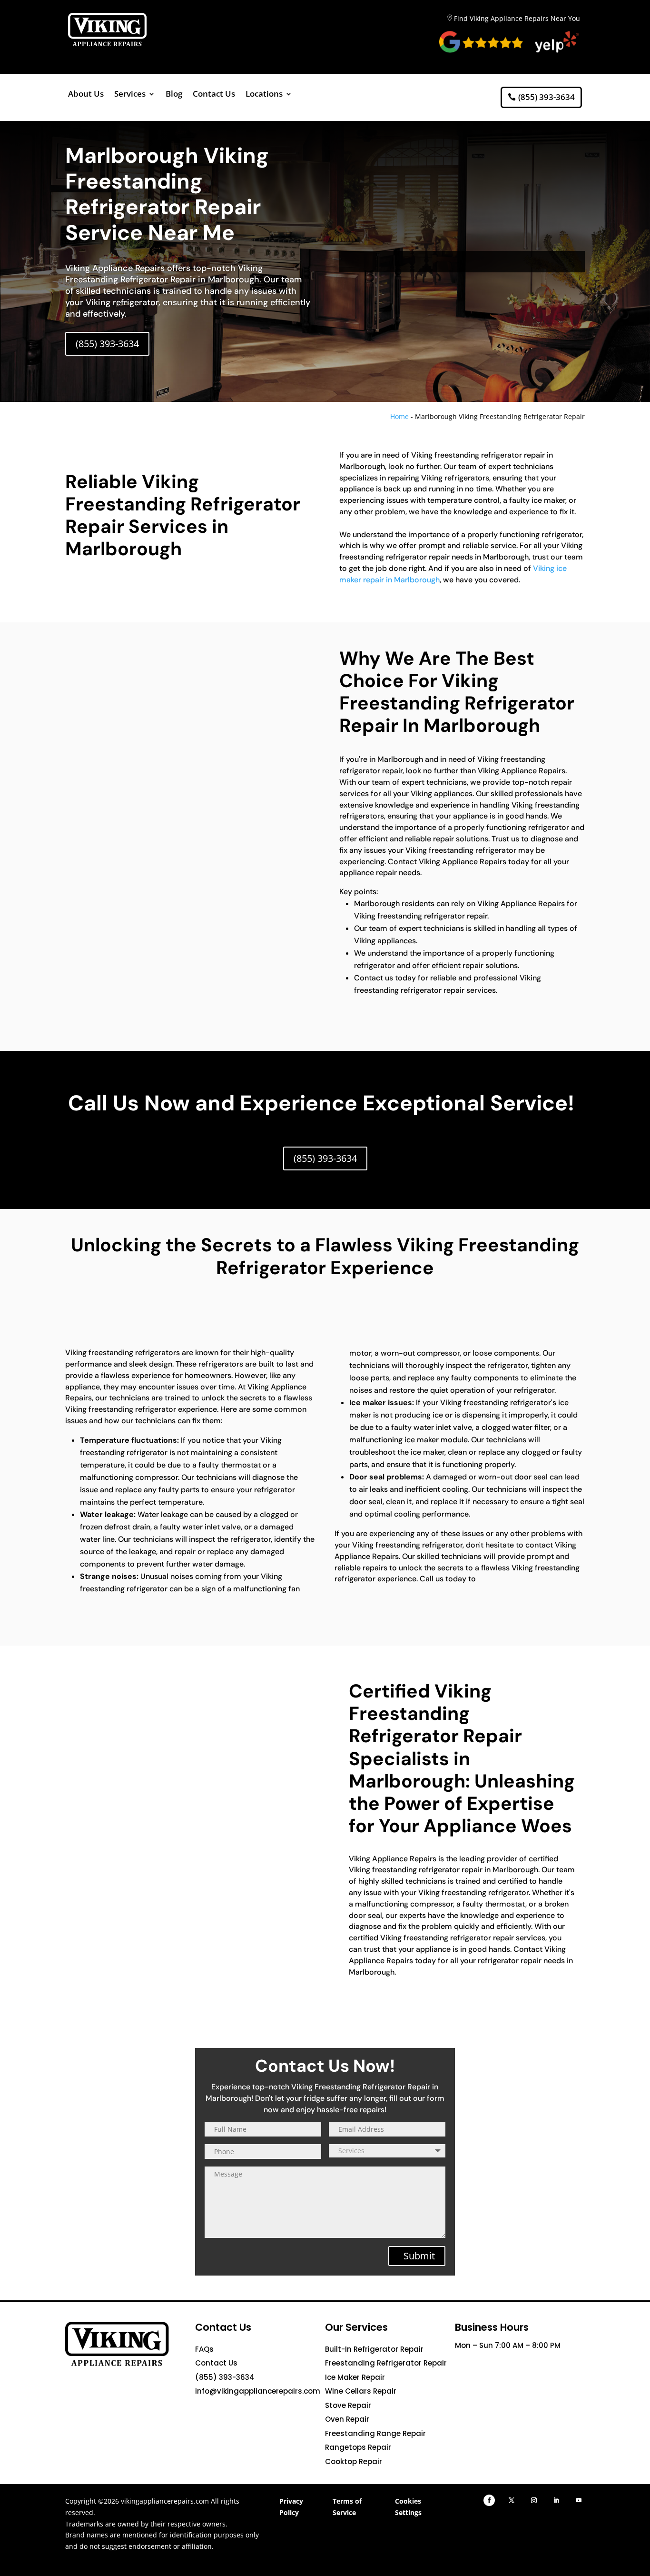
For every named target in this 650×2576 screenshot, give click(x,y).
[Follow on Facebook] (489, 2500)
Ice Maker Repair (355, 2377)
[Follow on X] (512, 2500)
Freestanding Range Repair (375, 2433)
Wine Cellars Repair (361, 2391)
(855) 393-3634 (547, 97)
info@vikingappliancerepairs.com (258, 2391)
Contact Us (214, 95)
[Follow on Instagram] (534, 2500)
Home (399, 416)
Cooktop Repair (354, 2461)
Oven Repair (347, 2419)
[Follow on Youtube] (579, 2500)
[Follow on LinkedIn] (556, 2500)
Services (130, 95)
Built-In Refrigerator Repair (374, 2349)
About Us (86, 95)
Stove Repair (348, 2405)
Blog (174, 95)
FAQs (204, 2349)
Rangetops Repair (358, 2447)
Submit (419, 2256)
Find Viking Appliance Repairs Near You (517, 18)
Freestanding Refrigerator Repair (386, 2363)
